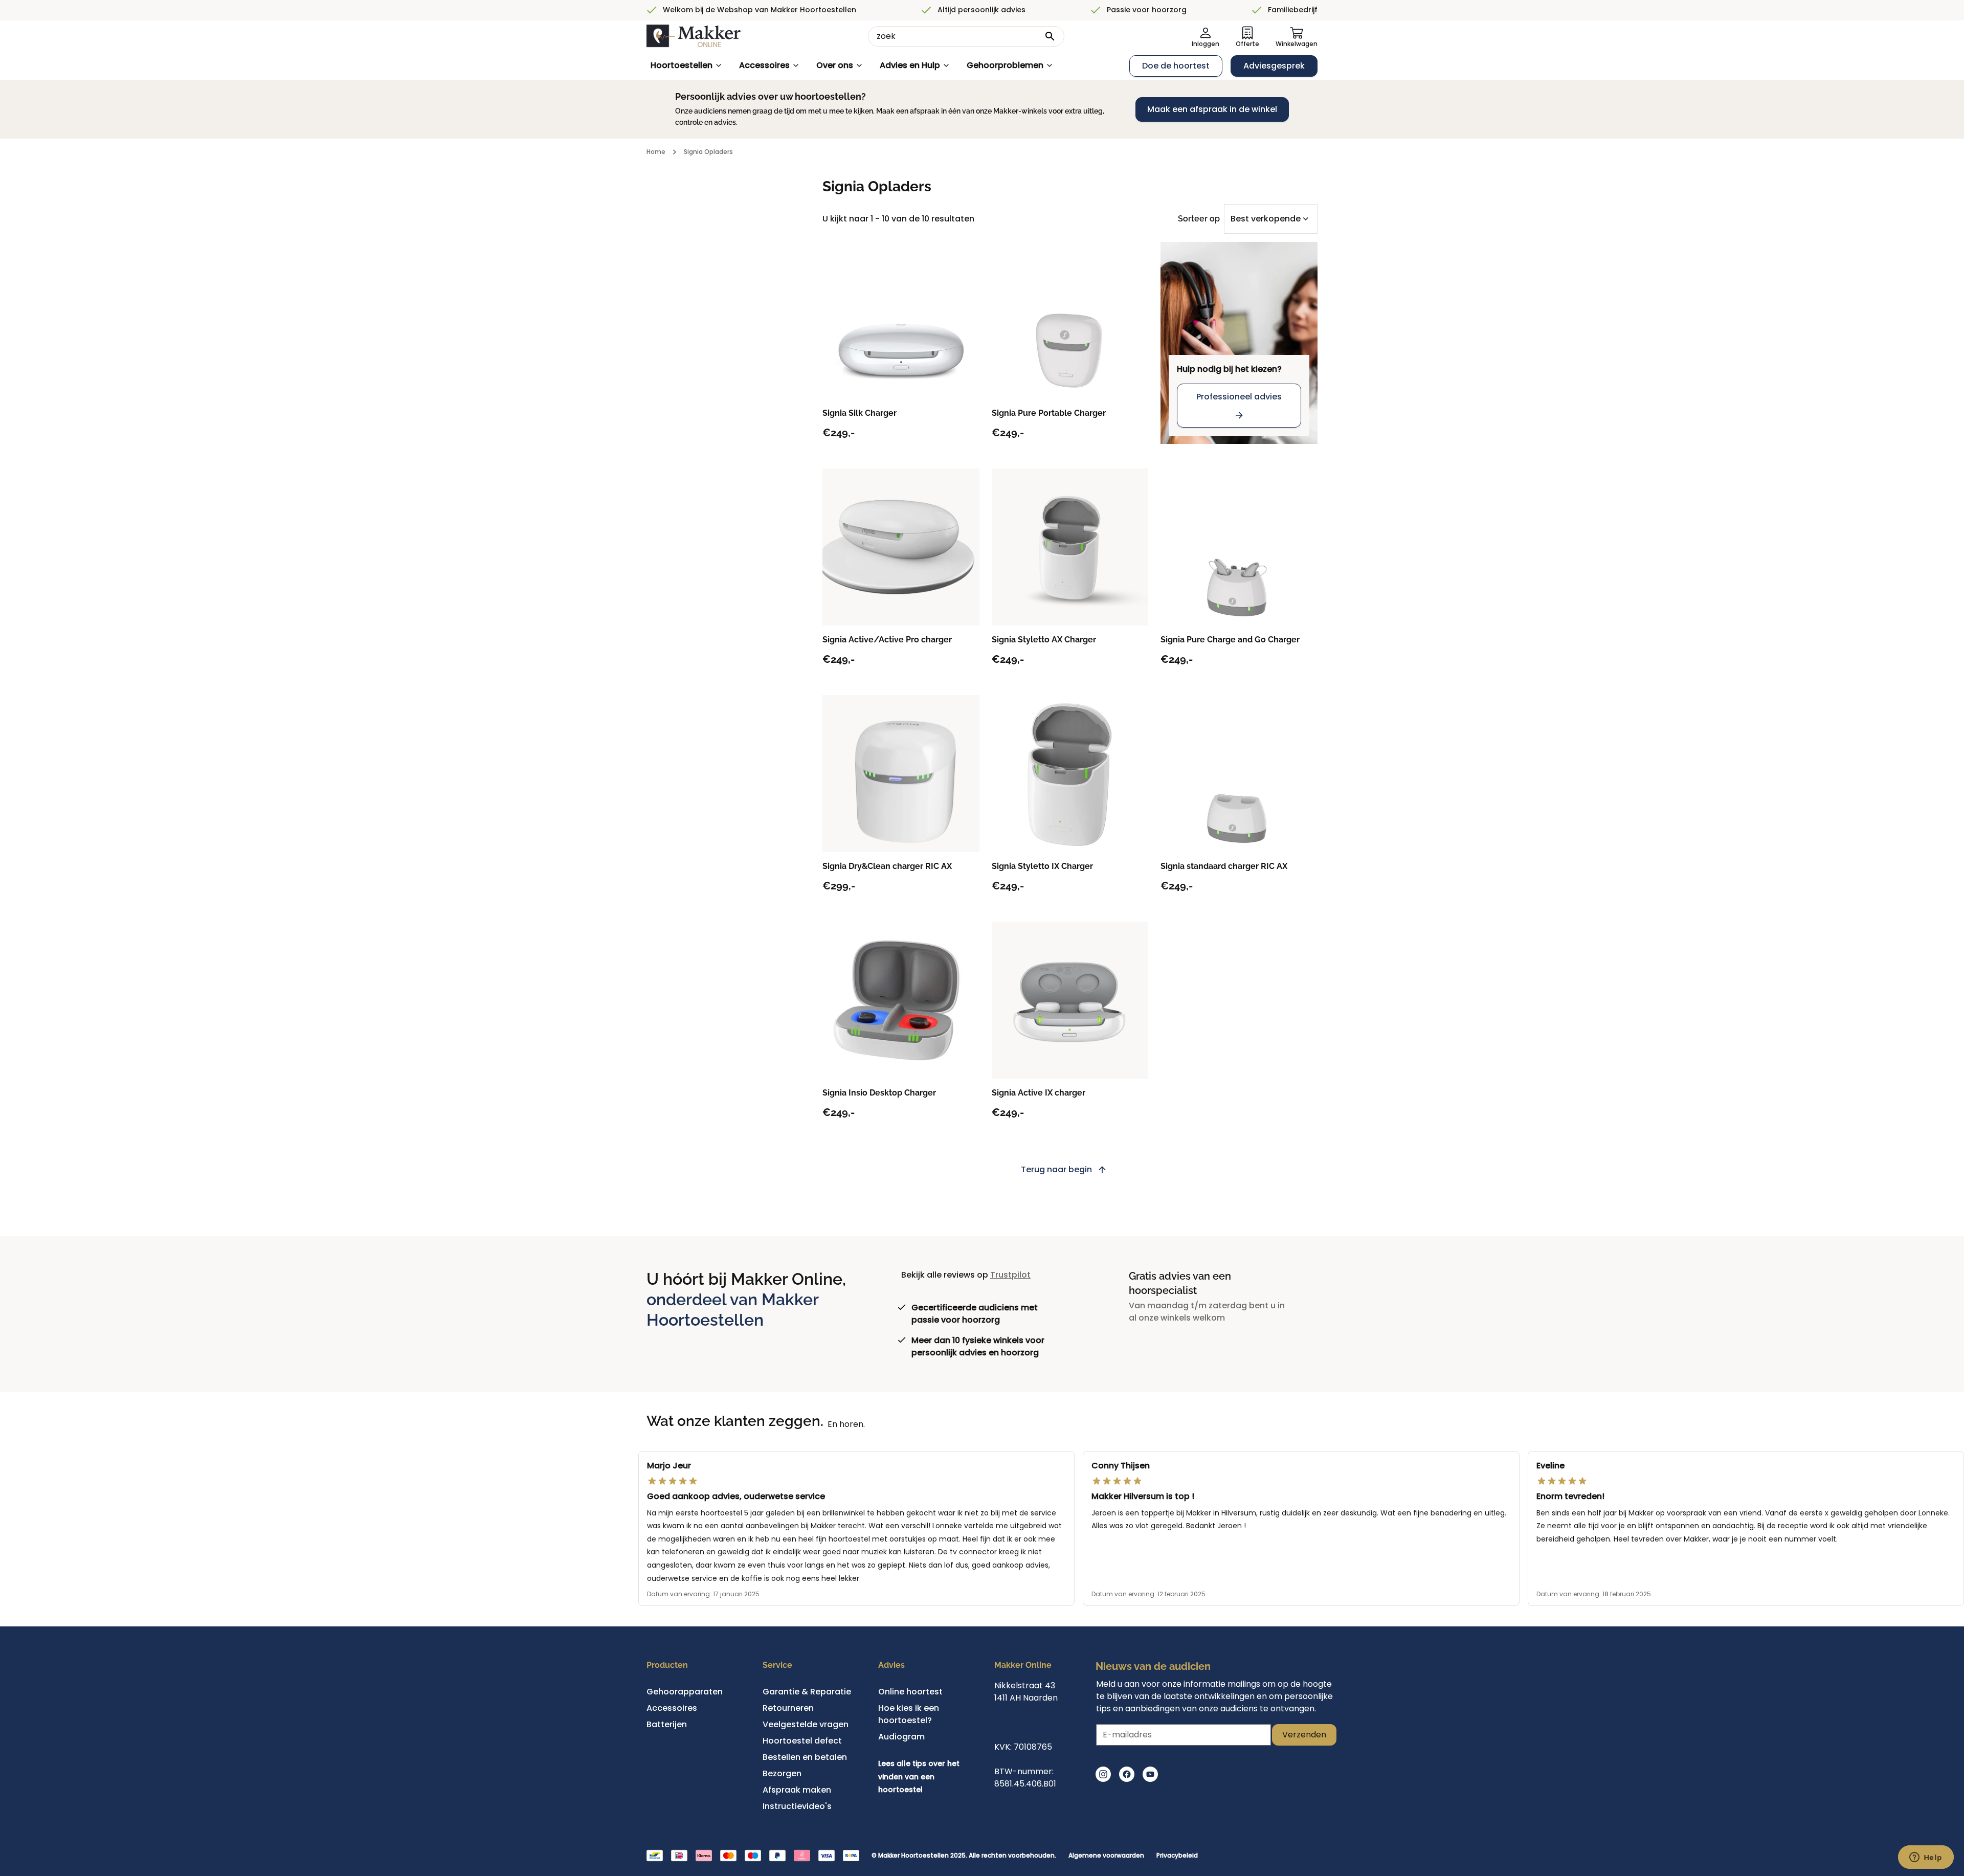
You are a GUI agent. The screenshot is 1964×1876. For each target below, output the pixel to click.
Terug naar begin (1056, 1169)
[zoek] (1050, 36)
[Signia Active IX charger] (1070, 1000)
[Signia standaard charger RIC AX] (1239, 774)
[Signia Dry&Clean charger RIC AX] (901, 774)
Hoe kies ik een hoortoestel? (909, 1714)
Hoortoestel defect (802, 1741)
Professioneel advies (1239, 397)
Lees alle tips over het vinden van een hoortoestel (919, 1777)
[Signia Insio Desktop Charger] (901, 1000)
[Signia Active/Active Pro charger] (901, 547)
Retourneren (788, 1708)
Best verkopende (1266, 219)
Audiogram (901, 1737)
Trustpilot (1010, 1275)
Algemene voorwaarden (1106, 1856)
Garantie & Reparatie (807, 1692)
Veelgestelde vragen (806, 1724)
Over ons (835, 65)
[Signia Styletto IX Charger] (1070, 774)
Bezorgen (782, 1773)
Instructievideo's (797, 1806)
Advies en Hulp (910, 65)
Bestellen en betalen (805, 1757)
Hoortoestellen (682, 65)
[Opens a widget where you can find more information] (1926, 1858)
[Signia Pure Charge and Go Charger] (1239, 547)
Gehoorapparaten (685, 1692)
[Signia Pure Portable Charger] (1070, 320)
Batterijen (667, 1724)
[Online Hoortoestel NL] (694, 36)
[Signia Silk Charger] (901, 320)
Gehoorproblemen (1005, 65)
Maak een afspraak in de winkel (1212, 109)
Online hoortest (910, 1692)
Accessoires (764, 65)
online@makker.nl (1031, 1722)
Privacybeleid (1177, 1856)
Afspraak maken (797, 1790)
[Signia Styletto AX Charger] (1070, 547)
